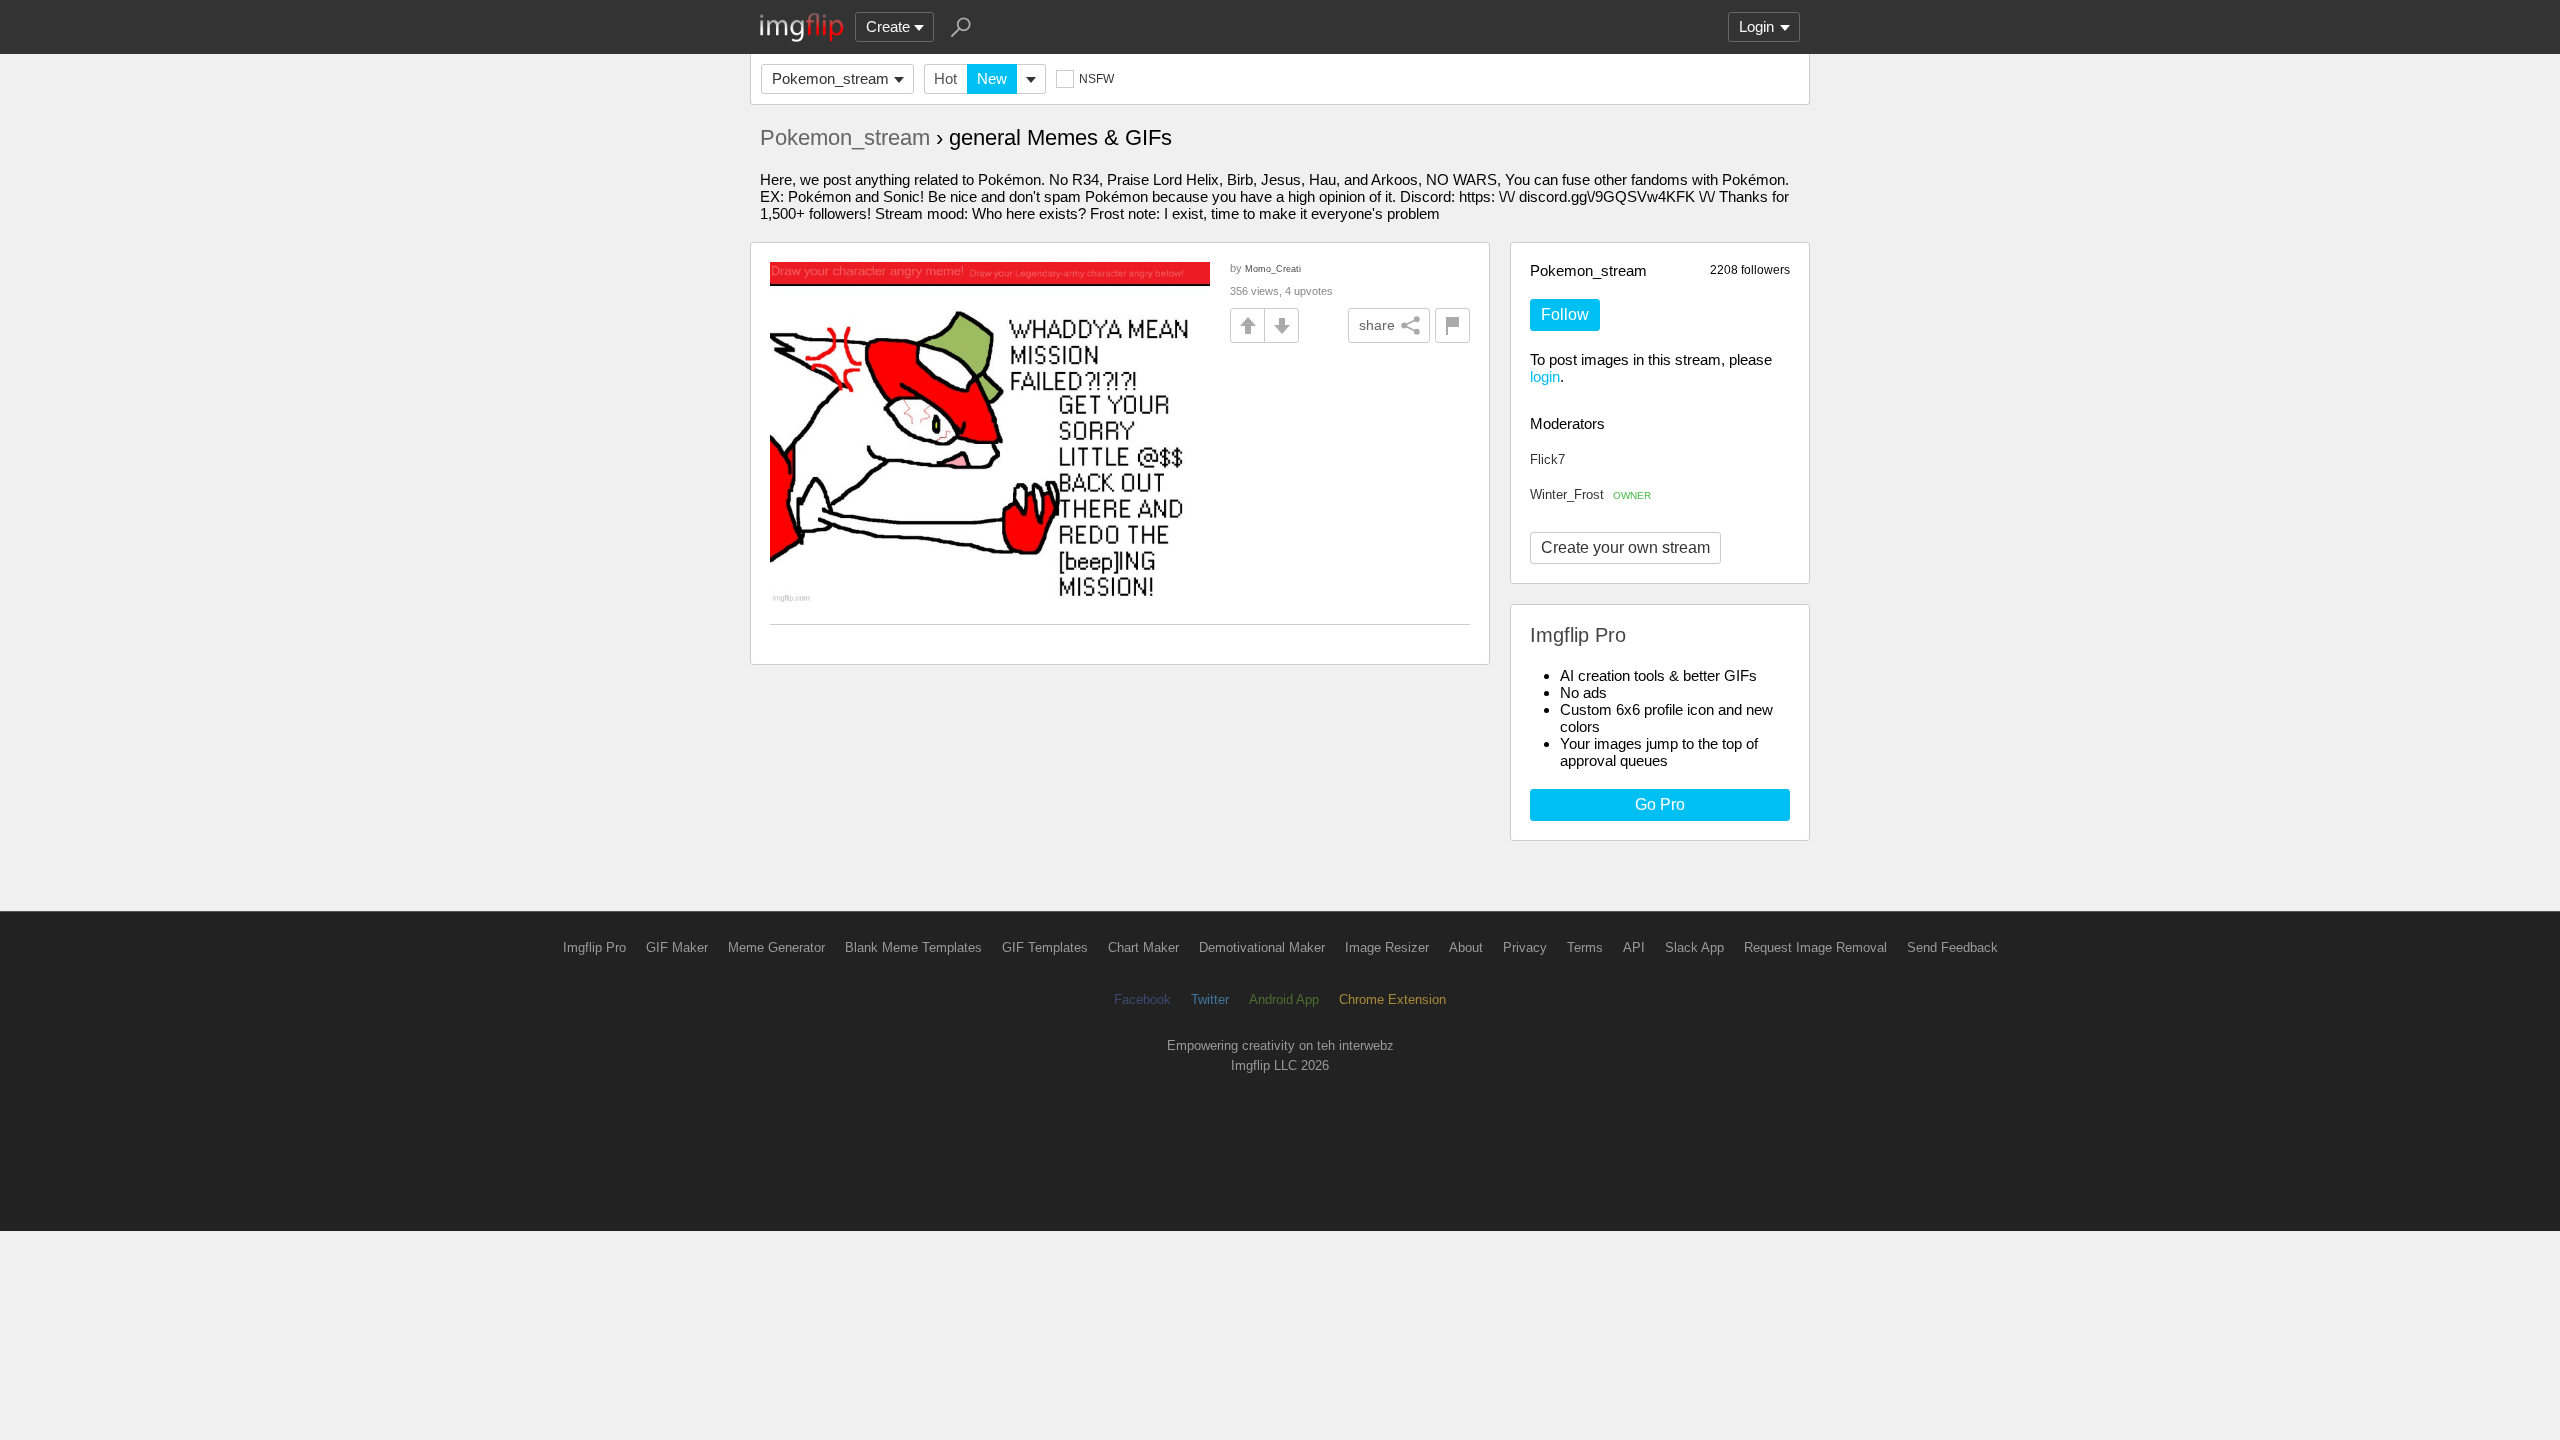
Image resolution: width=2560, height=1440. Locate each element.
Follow (1565, 314)
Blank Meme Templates (913, 947)
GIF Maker (677, 947)
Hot (945, 78)
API (1634, 947)
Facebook (1142, 999)
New (992, 78)
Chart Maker (1143, 947)
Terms (1585, 947)
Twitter (1210, 999)
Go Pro (1660, 804)
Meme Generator (776, 947)
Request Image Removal (1815, 947)
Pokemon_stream (830, 78)
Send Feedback (1952, 947)
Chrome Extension (1392, 999)
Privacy (1525, 947)
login (1545, 376)
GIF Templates (1045, 947)
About (1466, 947)
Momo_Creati (1273, 268)
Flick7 (1547, 459)
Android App (1284, 999)
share (1377, 325)
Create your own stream (1625, 547)
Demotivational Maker (1262, 947)
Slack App (1694, 947)
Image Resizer (1387, 947)
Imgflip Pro (594, 947)
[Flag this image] (1452, 325)
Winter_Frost (1590, 494)
